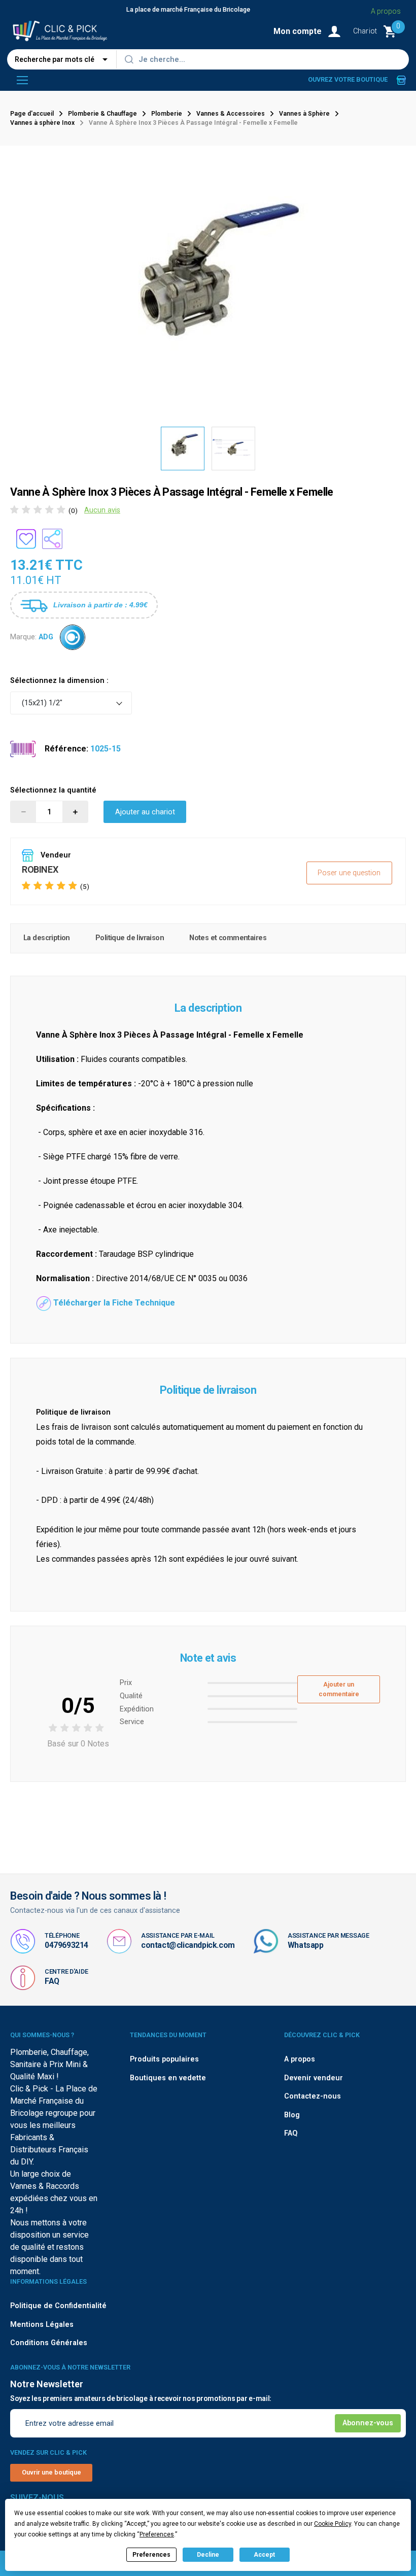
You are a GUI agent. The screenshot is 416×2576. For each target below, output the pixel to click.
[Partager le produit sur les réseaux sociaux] (52, 539)
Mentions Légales (42, 2325)
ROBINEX (40, 869)
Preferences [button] (157, 2534)
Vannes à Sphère (304, 114)
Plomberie (167, 114)
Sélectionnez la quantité (53, 790)
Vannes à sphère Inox (42, 123)
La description (47, 938)
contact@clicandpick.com (188, 1945)
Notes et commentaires (228, 938)
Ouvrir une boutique (51, 2472)
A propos (386, 11)
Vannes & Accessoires (231, 114)
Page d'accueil (32, 114)
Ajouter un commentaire (339, 1689)
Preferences (151, 2555)
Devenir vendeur (314, 2078)
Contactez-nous (313, 2096)
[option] (183, 449)
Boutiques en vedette (168, 2078)
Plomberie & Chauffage (102, 114)
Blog (292, 2115)
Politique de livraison (130, 938)
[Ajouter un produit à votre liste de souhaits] (26, 539)
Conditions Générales (49, 2343)
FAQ (52, 1981)
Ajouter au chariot (145, 812)
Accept (264, 2555)
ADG (46, 637)
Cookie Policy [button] (333, 2524)
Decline (208, 2555)
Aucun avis (102, 510)
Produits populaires (164, 2059)
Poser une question (349, 873)
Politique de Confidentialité (58, 2306)
